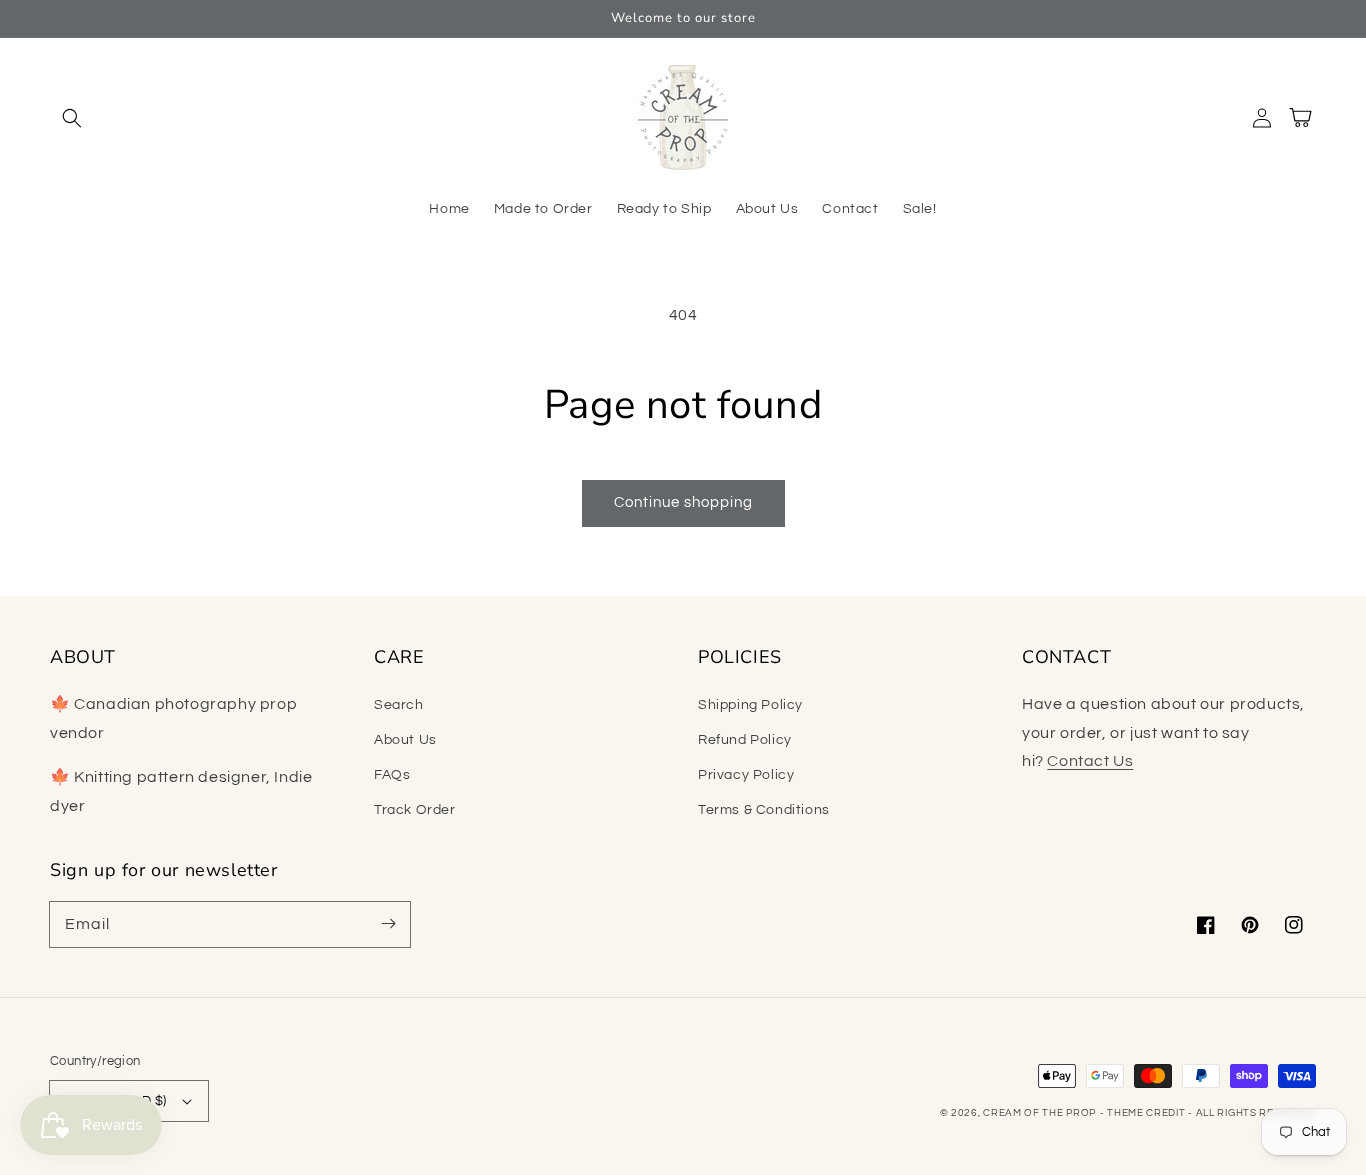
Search (399, 705)
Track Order (415, 810)
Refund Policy (745, 740)
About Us (405, 740)
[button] (72, 118)
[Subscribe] (388, 924)
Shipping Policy (750, 705)
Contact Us (1090, 761)
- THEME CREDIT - (1148, 1113)
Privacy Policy (746, 775)
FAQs (392, 775)
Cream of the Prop (1039, 1113)
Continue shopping (683, 502)
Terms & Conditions (764, 810)
